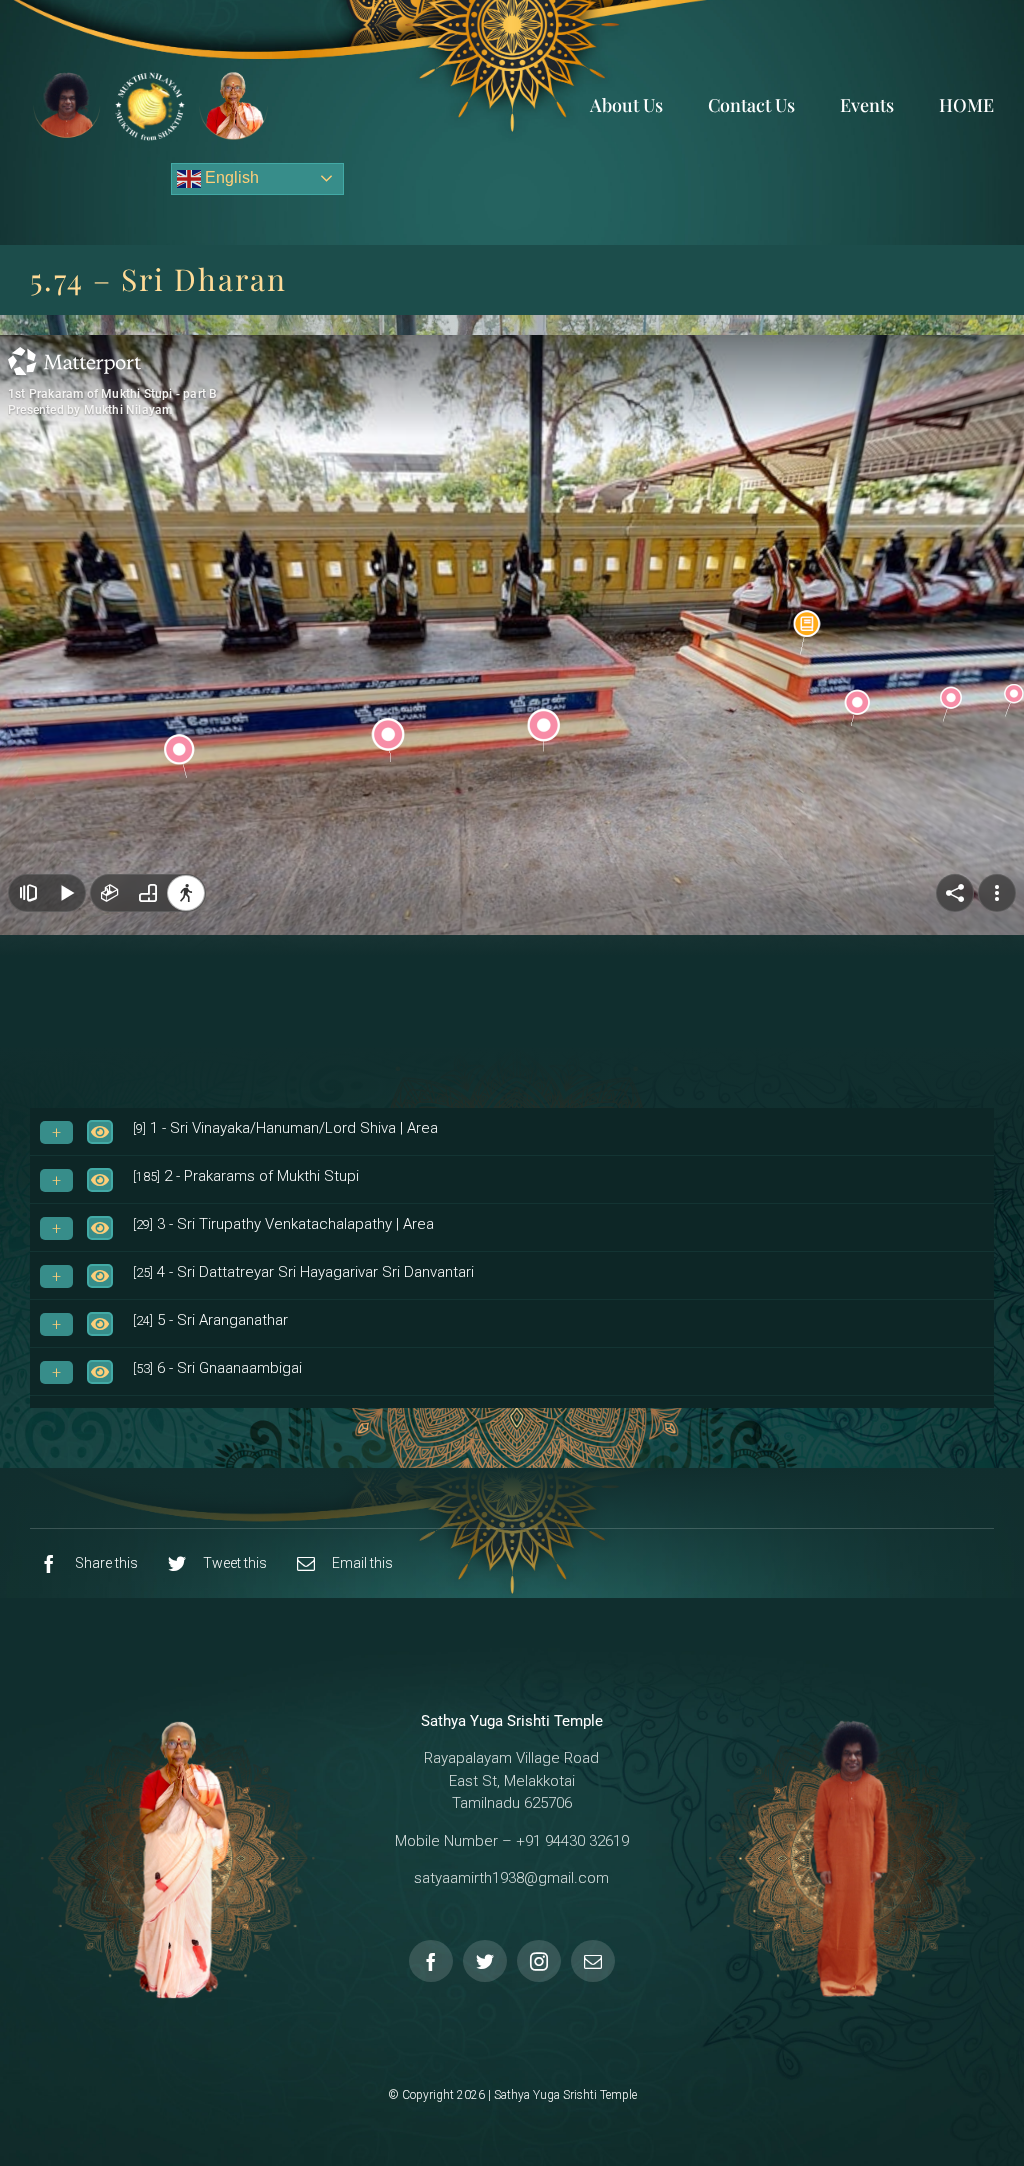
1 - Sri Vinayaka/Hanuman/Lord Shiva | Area (285, 1128)
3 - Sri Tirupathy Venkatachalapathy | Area (283, 1224)
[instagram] (539, 1961)
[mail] (593, 1961)
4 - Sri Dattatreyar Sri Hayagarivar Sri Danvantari (303, 1272)
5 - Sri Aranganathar (210, 1320)
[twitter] (485, 1961)
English (230, 177)
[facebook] (431, 1961)
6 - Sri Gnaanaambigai (217, 1368)
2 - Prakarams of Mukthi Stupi (246, 1176)
